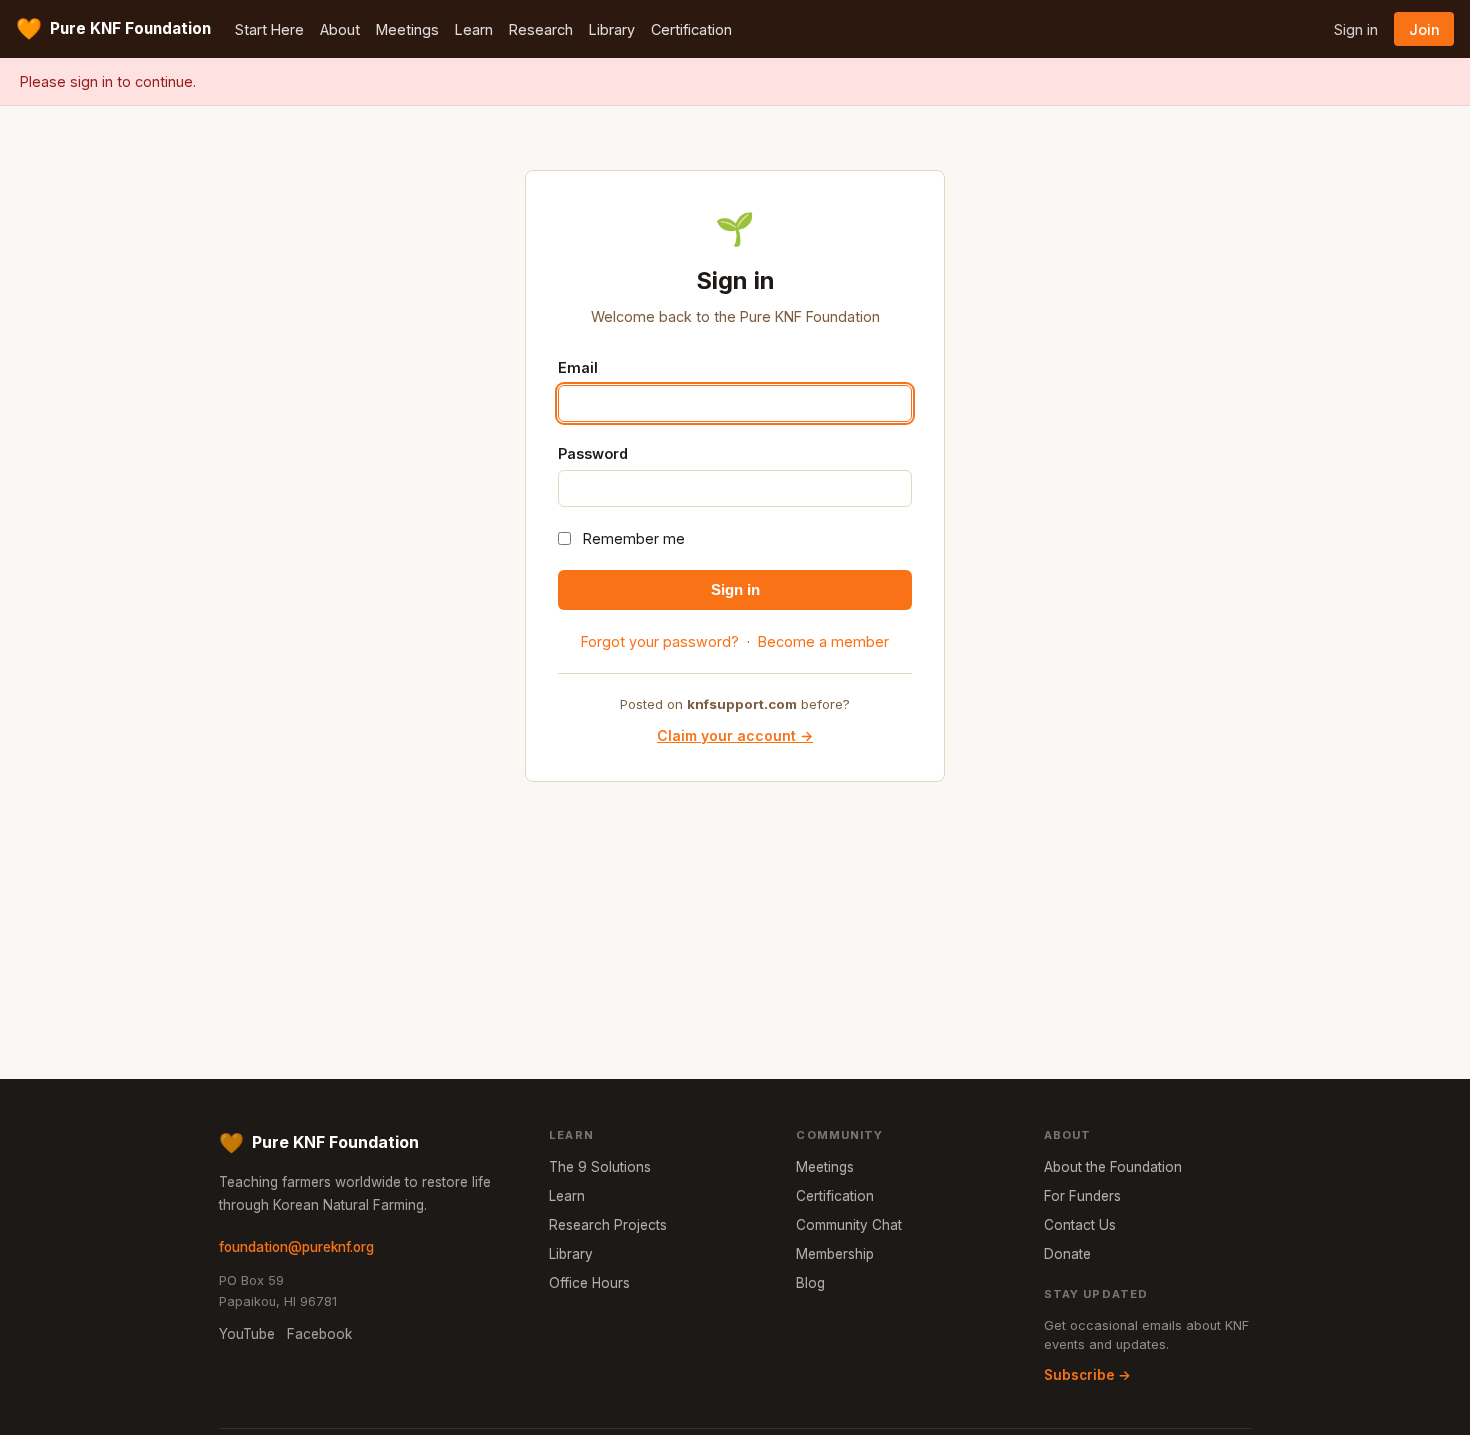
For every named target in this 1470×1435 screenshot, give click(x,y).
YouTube (247, 1334)
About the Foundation (1113, 1167)
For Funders (1082, 1196)
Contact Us (1080, 1225)
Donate (1067, 1254)
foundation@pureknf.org (296, 1247)
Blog (810, 1283)
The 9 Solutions (600, 1167)
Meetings (407, 29)
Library (612, 29)
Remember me (634, 538)
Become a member (823, 641)
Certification (691, 29)
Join (1424, 29)
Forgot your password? (660, 641)
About (340, 29)
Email (578, 367)
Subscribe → (1087, 1375)
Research (541, 29)
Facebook (319, 1334)
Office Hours (589, 1283)
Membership (835, 1254)
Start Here (269, 29)
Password (593, 453)
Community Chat (849, 1225)
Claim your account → (735, 735)
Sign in (1356, 29)
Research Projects (608, 1225)
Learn (474, 29)
